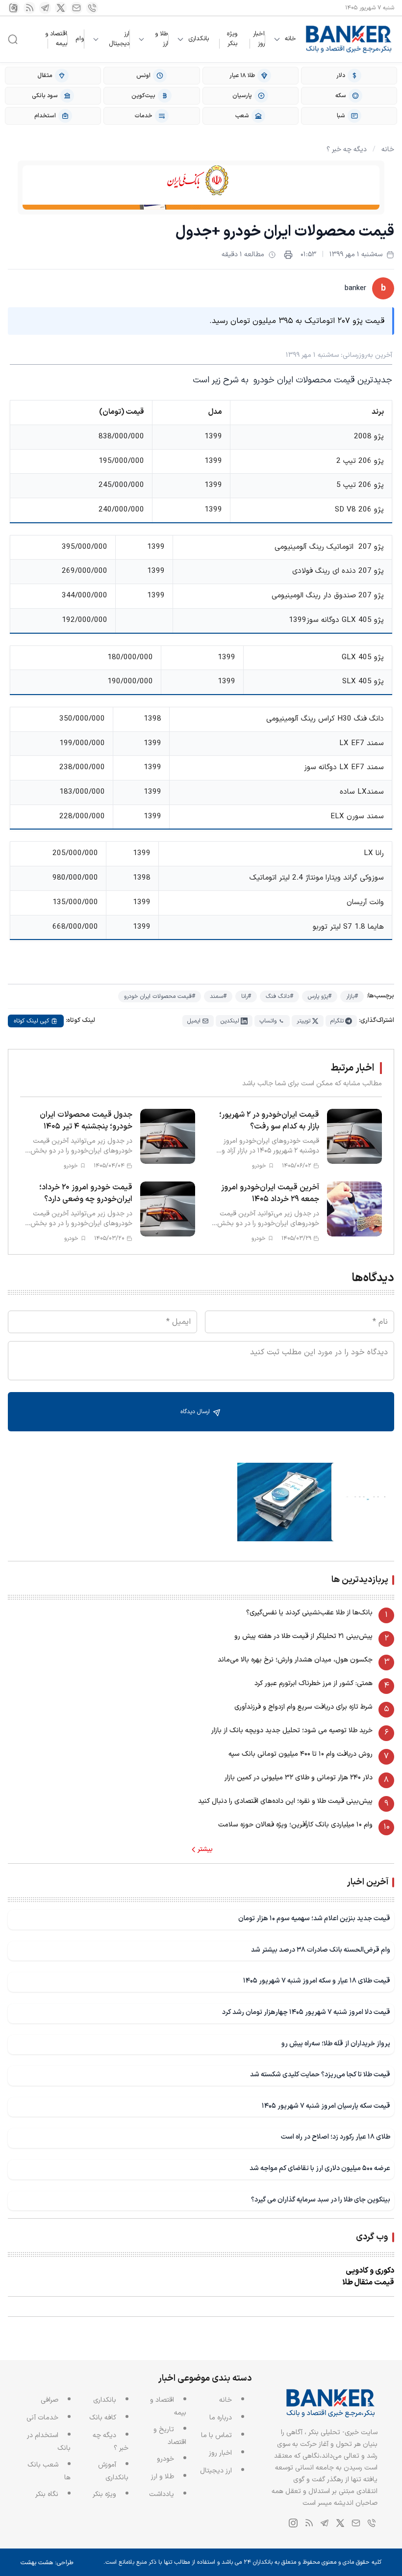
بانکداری (199, 39)
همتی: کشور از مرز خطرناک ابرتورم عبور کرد (314, 1683)
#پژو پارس (320, 996)
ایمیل (194, 1021)
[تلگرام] (45, 8)
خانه (290, 39)
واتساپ (268, 1021)
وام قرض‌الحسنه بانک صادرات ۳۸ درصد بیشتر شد (321, 1950)
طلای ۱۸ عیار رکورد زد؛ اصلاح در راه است (336, 2137)
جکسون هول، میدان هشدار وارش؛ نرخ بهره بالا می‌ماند (295, 1660)
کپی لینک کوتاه (31, 1021)
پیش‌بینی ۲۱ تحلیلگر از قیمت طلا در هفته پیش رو (303, 1636)
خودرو (165, 2459)
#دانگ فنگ (279, 996)
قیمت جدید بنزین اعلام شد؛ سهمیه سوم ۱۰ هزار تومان (314, 1919)
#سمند (218, 996)
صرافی (50, 2400)
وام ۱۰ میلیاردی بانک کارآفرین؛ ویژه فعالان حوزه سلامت (295, 1825)
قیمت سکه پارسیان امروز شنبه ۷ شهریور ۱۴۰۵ (326, 2106)
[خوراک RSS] (29, 8)
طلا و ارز (162, 39)
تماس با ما (216, 2435)
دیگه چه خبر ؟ (347, 149)
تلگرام (337, 1021)
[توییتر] (61, 8)
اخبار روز (259, 39)
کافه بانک (103, 2418)
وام (80, 39)
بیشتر (205, 1850)
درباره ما (221, 2418)
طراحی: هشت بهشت (47, 2563)
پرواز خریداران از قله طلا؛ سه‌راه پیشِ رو (336, 2044)
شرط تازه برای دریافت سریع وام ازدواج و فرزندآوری (303, 1707)
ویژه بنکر (232, 39)
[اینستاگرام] (14, 8)
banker (355, 288)
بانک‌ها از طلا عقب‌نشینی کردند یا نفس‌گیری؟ (309, 1613)
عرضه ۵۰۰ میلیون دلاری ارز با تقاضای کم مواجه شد (320, 2168)
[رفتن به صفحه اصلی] (349, 39)
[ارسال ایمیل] (76, 8)
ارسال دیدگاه (196, 1412)
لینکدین (230, 1021)
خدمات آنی (42, 2418)
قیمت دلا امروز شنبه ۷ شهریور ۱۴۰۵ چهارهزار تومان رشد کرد (306, 2012)
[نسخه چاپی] (288, 255)
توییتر (303, 1021)
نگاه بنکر (47, 2494)
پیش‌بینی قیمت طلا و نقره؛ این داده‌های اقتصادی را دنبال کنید (285, 1801)
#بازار (352, 996)
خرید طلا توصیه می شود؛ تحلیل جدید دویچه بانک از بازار (292, 1731)
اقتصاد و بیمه (56, 39)
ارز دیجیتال (119, 39)
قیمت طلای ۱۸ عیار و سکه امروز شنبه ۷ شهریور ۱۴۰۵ (317, 1981)
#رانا (246, 996)
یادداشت (162, 2494)
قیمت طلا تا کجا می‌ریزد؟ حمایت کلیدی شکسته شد (320, 2075)
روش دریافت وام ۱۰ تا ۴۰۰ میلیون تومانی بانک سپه (301, 1754)
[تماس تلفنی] (92, 8)
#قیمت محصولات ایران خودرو (160, 996)
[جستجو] (13, 39)
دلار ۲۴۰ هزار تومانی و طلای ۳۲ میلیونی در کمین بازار (299, 1778)
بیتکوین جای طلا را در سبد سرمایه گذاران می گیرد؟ (321, 2200)
